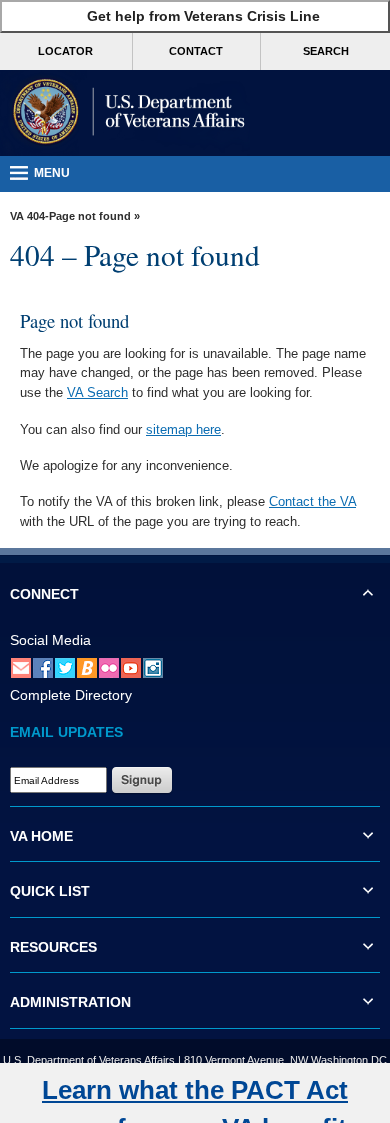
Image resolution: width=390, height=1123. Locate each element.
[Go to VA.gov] (125, 113)
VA (17, 216)
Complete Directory (71, 695)
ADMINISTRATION (70, 1002)
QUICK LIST (50, 891)
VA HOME (41, 836)
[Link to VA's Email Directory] (21, 667)
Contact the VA (312, 501)
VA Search (97, 392)
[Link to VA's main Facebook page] (43, 667)
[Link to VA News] (87, 667)
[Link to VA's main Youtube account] (131, 667)
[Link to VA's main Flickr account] (109, 667)
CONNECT (44, 594)
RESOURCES (53, 947)
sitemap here (183, 429)
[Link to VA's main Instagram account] (153, 667)
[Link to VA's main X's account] (65, 667)
